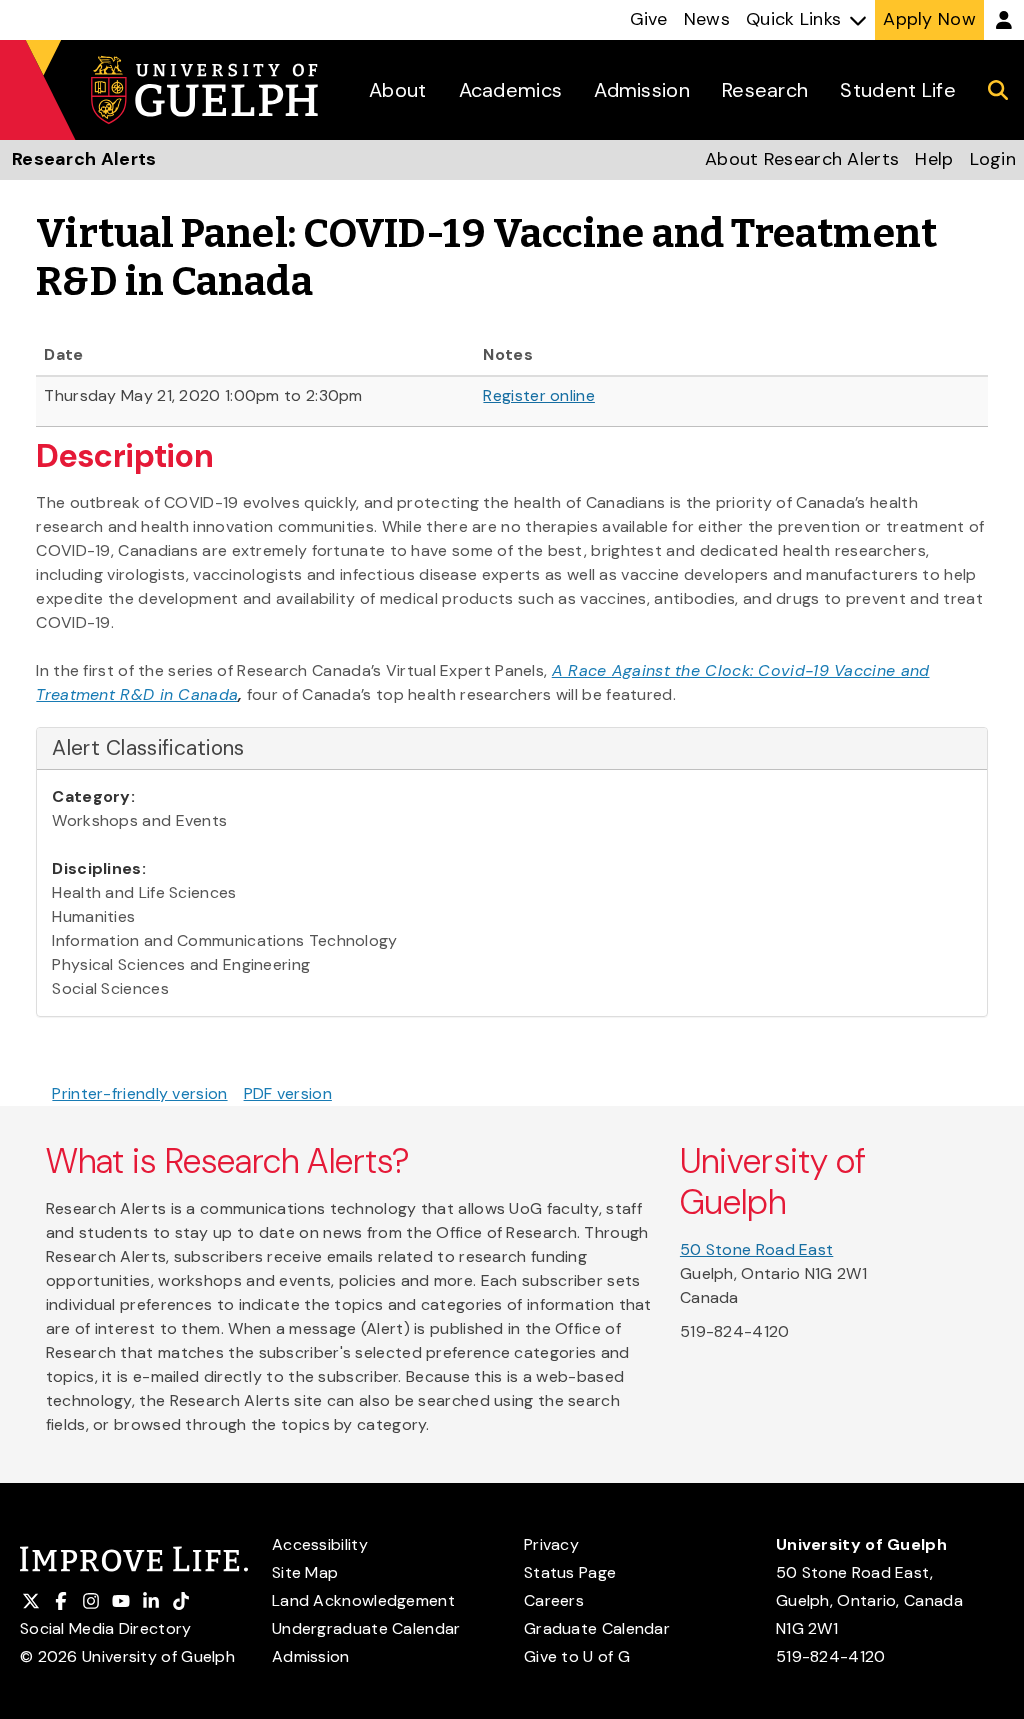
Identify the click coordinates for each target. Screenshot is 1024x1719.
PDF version (288, 1093)
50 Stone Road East (756, 1249)
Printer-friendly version (139, 1093)
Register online (539, 395)
